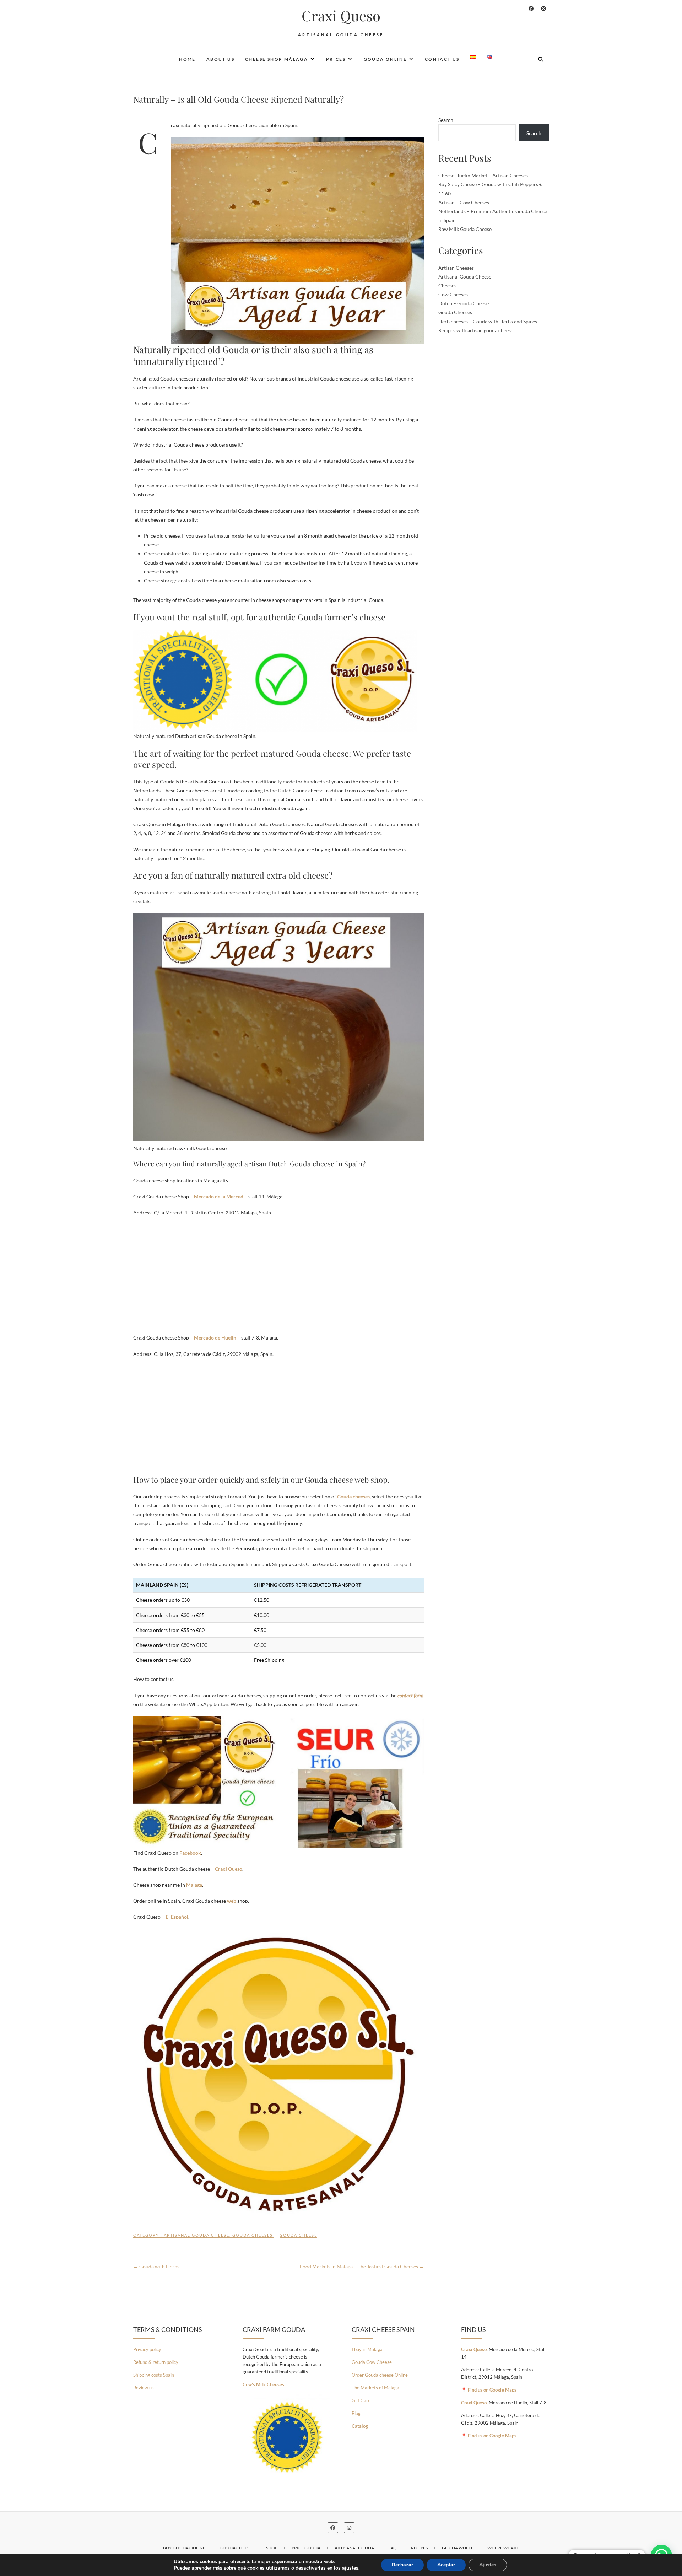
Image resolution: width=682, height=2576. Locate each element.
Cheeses (447, 285)
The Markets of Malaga (375, 2388)
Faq (393, 2548)
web (232, 1901)
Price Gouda (306, 2548)
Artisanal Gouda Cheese (197, 2235)
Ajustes (488, 2565)
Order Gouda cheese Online (380, 2375)
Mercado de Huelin (215, 1338)
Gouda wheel (458, 2548)
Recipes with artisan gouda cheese (476, 330)
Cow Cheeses (453, 294)
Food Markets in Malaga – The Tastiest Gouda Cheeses (362, 2266)
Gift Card (361, 2400)
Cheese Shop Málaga (277, 59)
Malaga (194, 1885)
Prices (336, 59)
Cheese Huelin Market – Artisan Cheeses (483, 175)
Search (446, 120)
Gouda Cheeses (253, 2235)
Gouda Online (385, 59)
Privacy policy (147, 2349)
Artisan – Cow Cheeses (464, 202)
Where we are (503, 2548)
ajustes (350, 2568)
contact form (410, 1695)
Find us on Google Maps (492, 2390)
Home (187, 59)
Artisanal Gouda (354, 2548)
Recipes (419, 2548)
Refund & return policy (156, 2362)
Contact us (442, 59)
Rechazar (402, 2565)
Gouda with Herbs (156, 2266)
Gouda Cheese (298, 2235)
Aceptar (446, 2565)
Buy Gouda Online (184, 2548)
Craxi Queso (341, 16)
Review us (144, 2388)
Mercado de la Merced (219, 1197)
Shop (272, 2548)
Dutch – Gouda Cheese (464, 303)
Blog (356, 2413)
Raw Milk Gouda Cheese (465, 229)
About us (220, 59)
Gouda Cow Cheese (372, 2362)
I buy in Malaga (367, 2349)
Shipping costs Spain (154, 2375)
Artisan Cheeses (456, 268)
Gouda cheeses (353, 1496)
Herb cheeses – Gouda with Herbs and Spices (488, 321)
